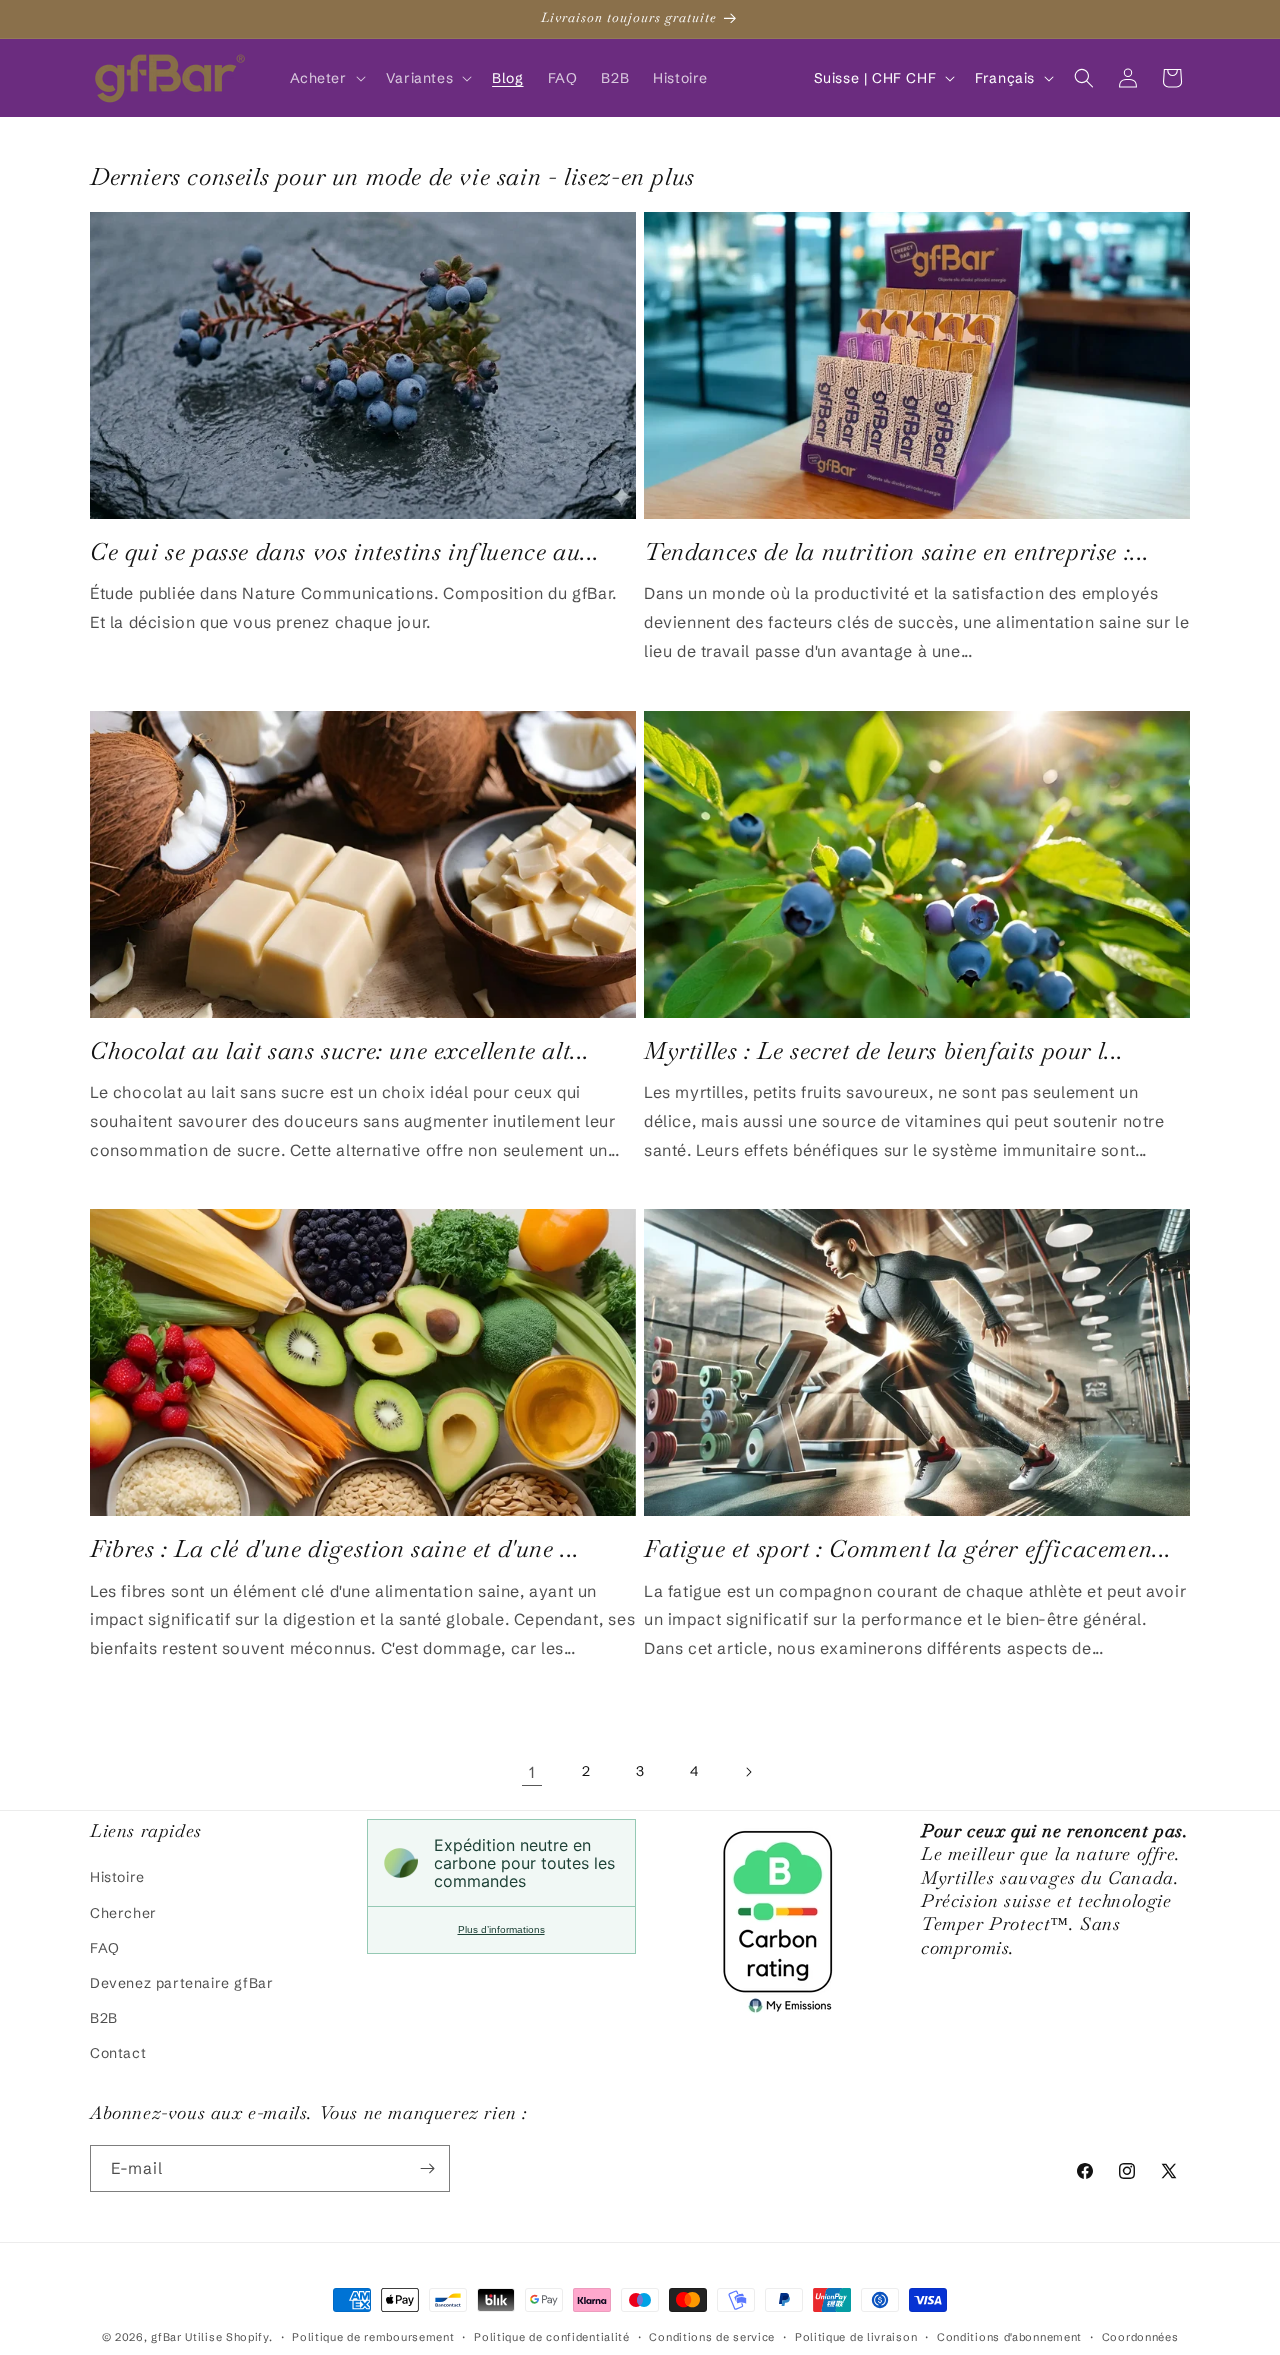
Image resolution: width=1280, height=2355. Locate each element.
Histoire (117, 1877)
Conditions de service (712, 2337)
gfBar (166, 2337)
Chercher (123, 1913)
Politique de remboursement (373, 2337)
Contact (118, 2053)
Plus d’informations (501, 1929)
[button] (326, 78)
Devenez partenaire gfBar (181, 1983)
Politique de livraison (856, 2337)
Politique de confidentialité (552, 2337)
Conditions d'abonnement (1009, 2337)
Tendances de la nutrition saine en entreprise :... (897, 551)
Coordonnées (1140, 2337)
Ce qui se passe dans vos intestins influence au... (345, 551)
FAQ (105, 1948)
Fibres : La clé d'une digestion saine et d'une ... (335, 1548)
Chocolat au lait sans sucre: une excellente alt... (340, 1050)
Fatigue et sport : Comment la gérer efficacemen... (908, 1548)
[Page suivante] (748, 1772)
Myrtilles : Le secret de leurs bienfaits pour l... (884, 1050)
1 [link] (532, 1772)
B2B (104, 2018)
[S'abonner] (427, 2168)
